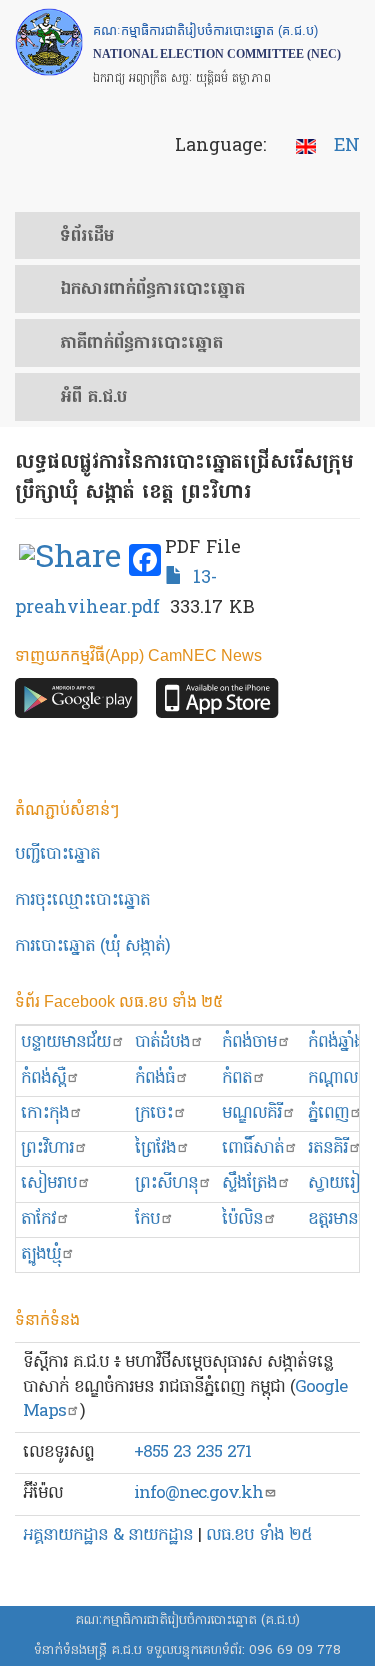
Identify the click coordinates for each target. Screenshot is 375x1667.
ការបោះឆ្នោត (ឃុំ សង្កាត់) (92, 946)
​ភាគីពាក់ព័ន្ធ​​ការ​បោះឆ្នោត (141, 344)
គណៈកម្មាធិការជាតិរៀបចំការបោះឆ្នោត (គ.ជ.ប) (187, 1620)
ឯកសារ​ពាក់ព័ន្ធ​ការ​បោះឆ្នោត (152, 290)
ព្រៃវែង (155, 1148)
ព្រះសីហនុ (166, 1183)
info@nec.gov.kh (198, 1493)
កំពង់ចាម (249, 1042)
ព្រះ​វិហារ (47, 1148)
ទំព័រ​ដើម (87, 237)
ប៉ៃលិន (242, 1219)
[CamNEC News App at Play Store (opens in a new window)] (76, 703)
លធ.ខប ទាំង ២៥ (259, 1535)
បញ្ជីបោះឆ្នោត (57, 854)
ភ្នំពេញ (328, 1113)
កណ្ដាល (333, 1078)
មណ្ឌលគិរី (252, 1113)
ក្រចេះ (154, 1113)
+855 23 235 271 (192, 1452)
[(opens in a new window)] (70, 561)
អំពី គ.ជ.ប (93, 398)
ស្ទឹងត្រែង (249, 1183)
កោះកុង (45, 1113)
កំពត (237, 1078)
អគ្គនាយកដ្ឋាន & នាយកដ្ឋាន (108, 1535)
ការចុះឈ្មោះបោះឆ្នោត (82, 900)
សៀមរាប (49, 1183)
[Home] (49, 42)
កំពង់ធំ (155, 1078)
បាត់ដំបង (162, 1042)
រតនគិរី (328, 1148)
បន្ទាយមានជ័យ (66, 1042)
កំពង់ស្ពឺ (43, 1078)
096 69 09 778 (295, 1650)
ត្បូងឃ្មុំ (41, 1254)
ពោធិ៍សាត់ (253, 1148)
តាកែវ (38, 1219)
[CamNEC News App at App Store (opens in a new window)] (217, 703)
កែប (147, 1219)
